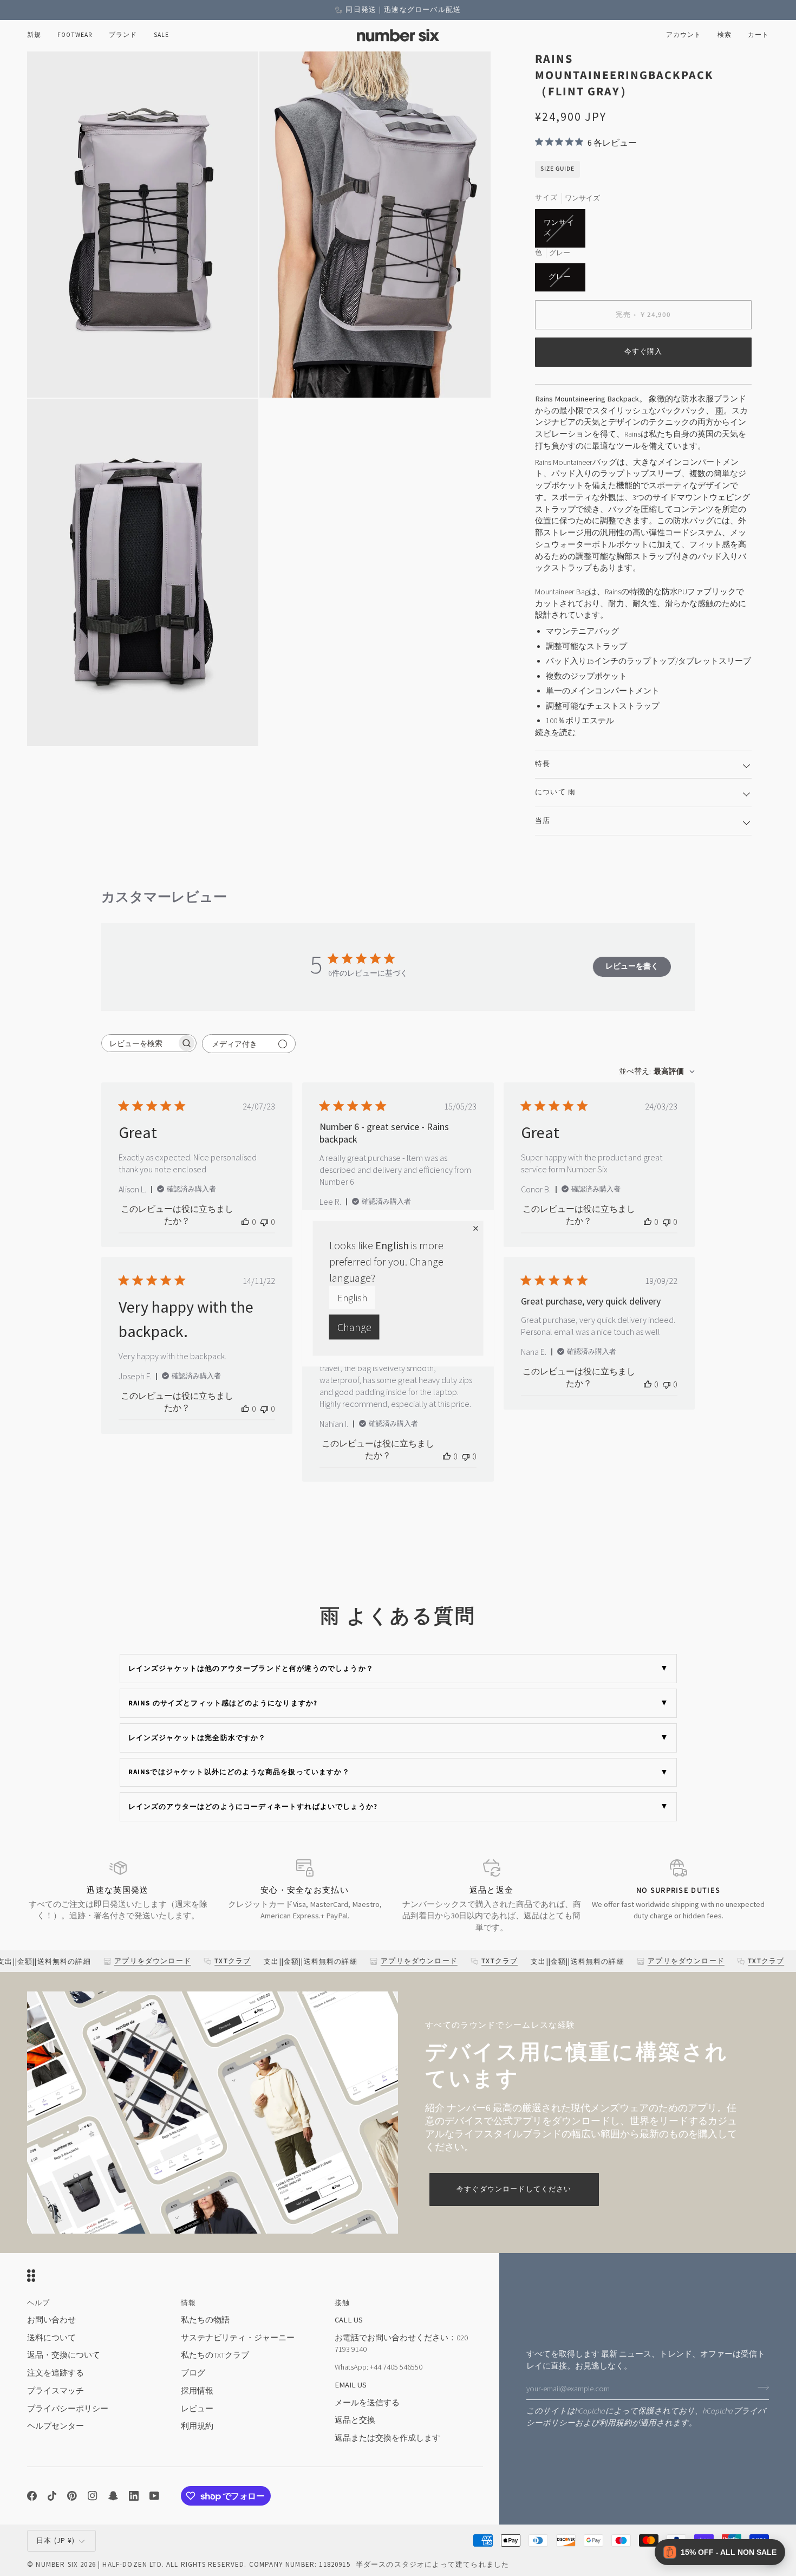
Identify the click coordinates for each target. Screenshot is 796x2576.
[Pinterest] (72, 2496)
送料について (51, 2338)
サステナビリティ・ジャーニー (238, 2338)
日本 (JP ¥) (56, 2541)
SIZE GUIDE (557, 169)
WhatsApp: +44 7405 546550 (379, 2367)
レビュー (197, 2409)
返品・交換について (64, 2355)
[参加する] (760, 2387)
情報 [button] (188, 2303)
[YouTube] (154, 2496)
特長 (543, 764)
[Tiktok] (52, 2496)
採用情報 (197, 2391)
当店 (543, 821)
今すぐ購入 (644, 352)
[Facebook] (32, 2496)
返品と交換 (355, 2420)
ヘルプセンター (56, 2426)
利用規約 (616, 2423)
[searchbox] (139, 1043)
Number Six (57, 2564)
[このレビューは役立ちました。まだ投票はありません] (245, 1222)
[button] (75, 35)
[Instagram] (93, 2496)
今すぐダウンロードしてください (514, 2189)
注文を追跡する (56, 2373)
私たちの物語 (205, 2320)
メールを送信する (367, 2403)
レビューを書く (632, 966)
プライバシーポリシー (68, 2409)
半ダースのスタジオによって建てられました (432, 2564)
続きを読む (555, 732)
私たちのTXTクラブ (215, 2355)
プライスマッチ (56, 2391)
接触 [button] (342, 2303)
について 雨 (555, 792)
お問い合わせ (51, 2320)
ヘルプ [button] (39, 2303)
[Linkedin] (134, 2496)
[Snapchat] (113, 2496)
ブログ (193, 2373)
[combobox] (657, 1072)
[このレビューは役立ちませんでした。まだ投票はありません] (264, 1222)
